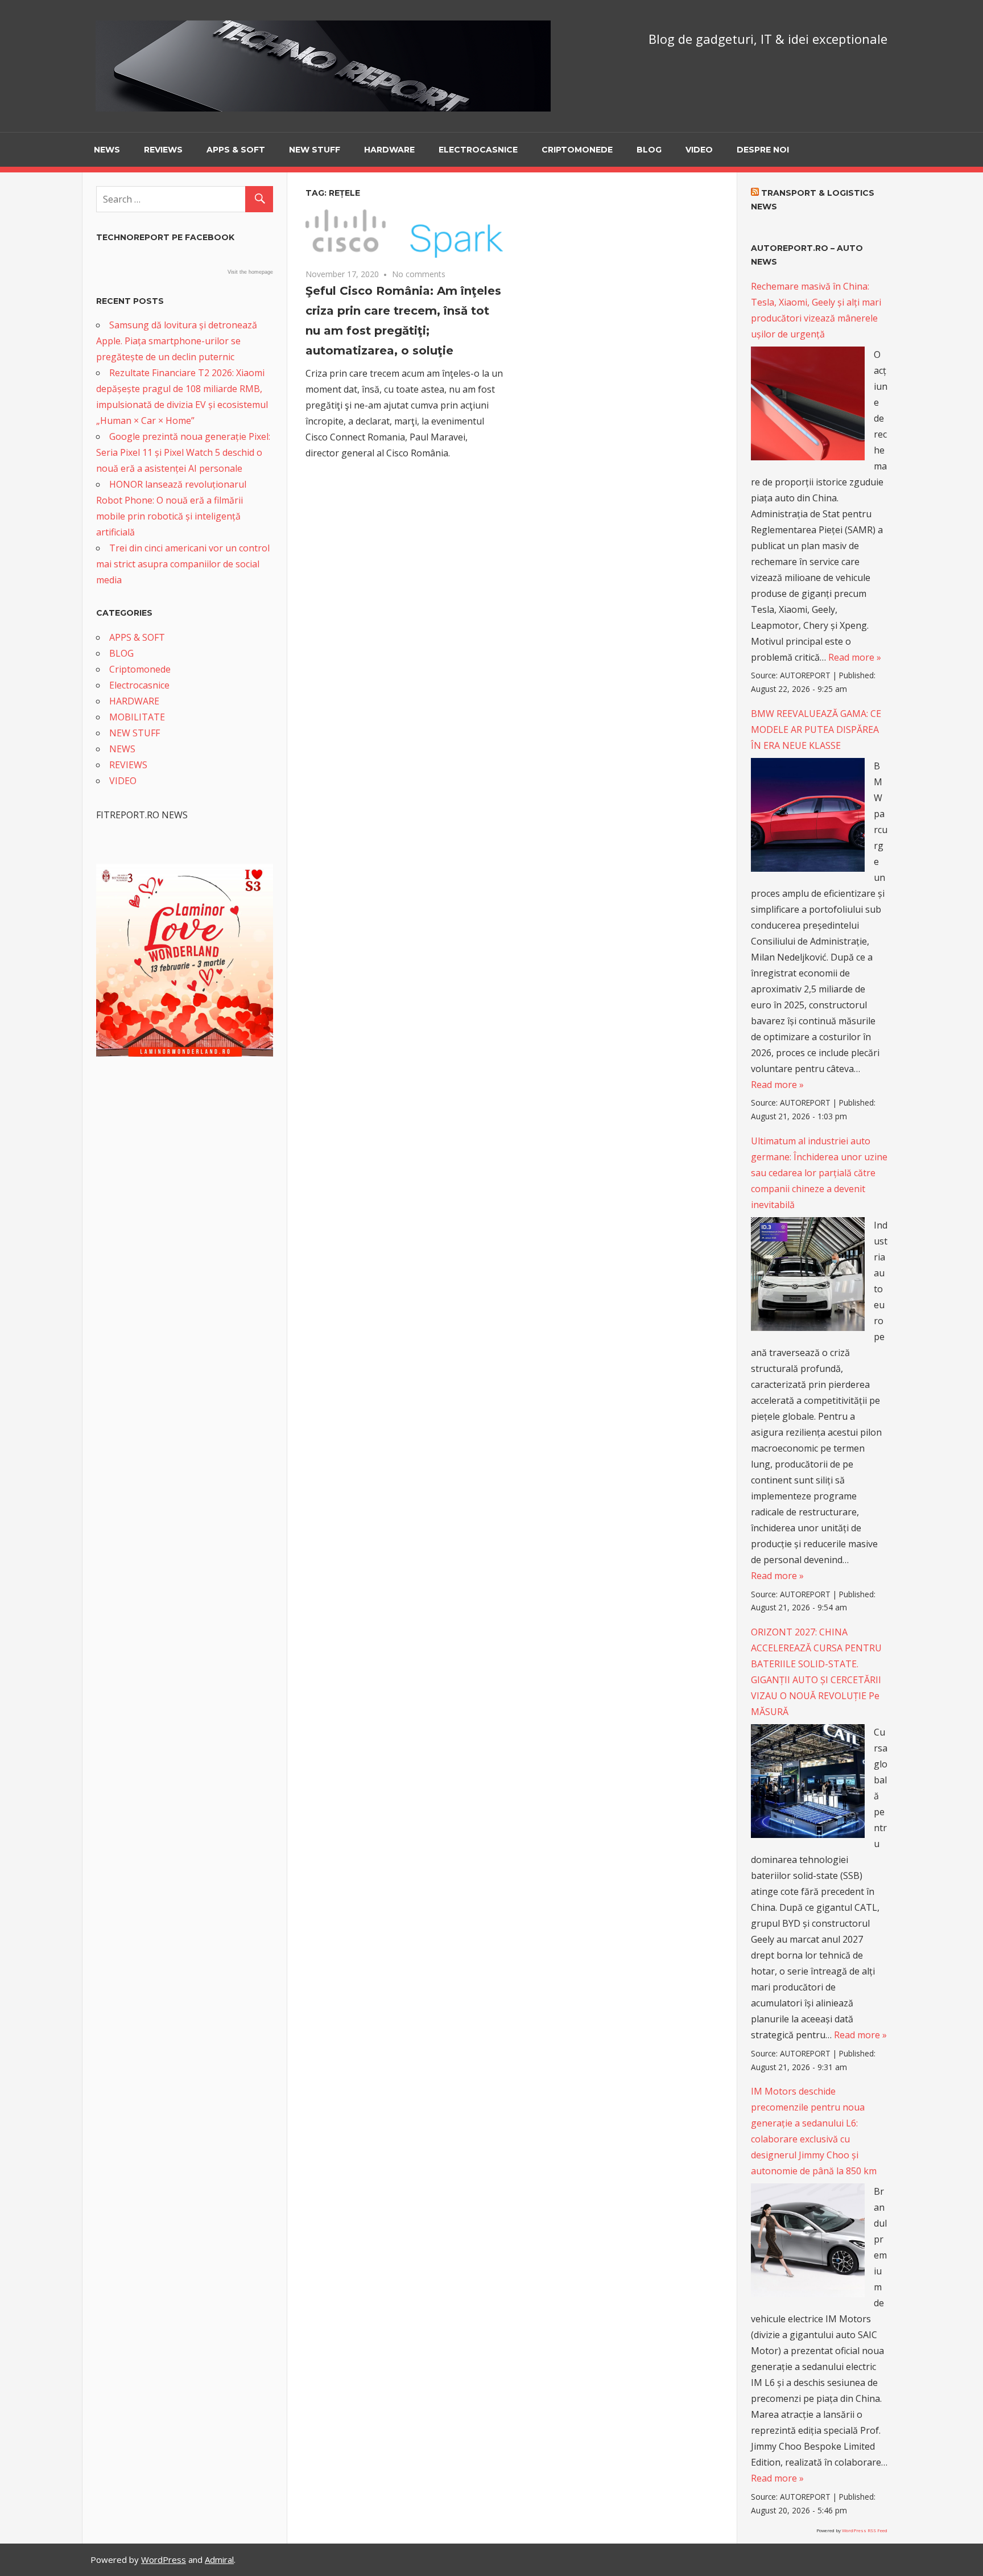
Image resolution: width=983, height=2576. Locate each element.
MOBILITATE (137, 717)
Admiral (219, 2559)
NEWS (107, 150)
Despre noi (763, 150)
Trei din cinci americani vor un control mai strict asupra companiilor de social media (183, 564)
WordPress (164, 2559)
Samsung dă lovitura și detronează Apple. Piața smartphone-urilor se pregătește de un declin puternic (177, 341)
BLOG (649, 150)
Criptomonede (577, 150)
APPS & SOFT (236, 150)
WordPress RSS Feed (865, 2530)
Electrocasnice (478, 150)
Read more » (855, 657)
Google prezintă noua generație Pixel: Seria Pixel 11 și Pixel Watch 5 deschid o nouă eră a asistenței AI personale (183, 452)
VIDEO (699, 150)
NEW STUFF (315, 150)
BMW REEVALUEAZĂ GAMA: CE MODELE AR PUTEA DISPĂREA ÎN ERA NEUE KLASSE (816, 729)
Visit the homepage (250, 272)
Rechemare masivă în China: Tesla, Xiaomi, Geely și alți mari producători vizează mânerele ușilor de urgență (816, 310)
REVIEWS (163, 150)
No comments (419, 274)
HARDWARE (389, 150)
